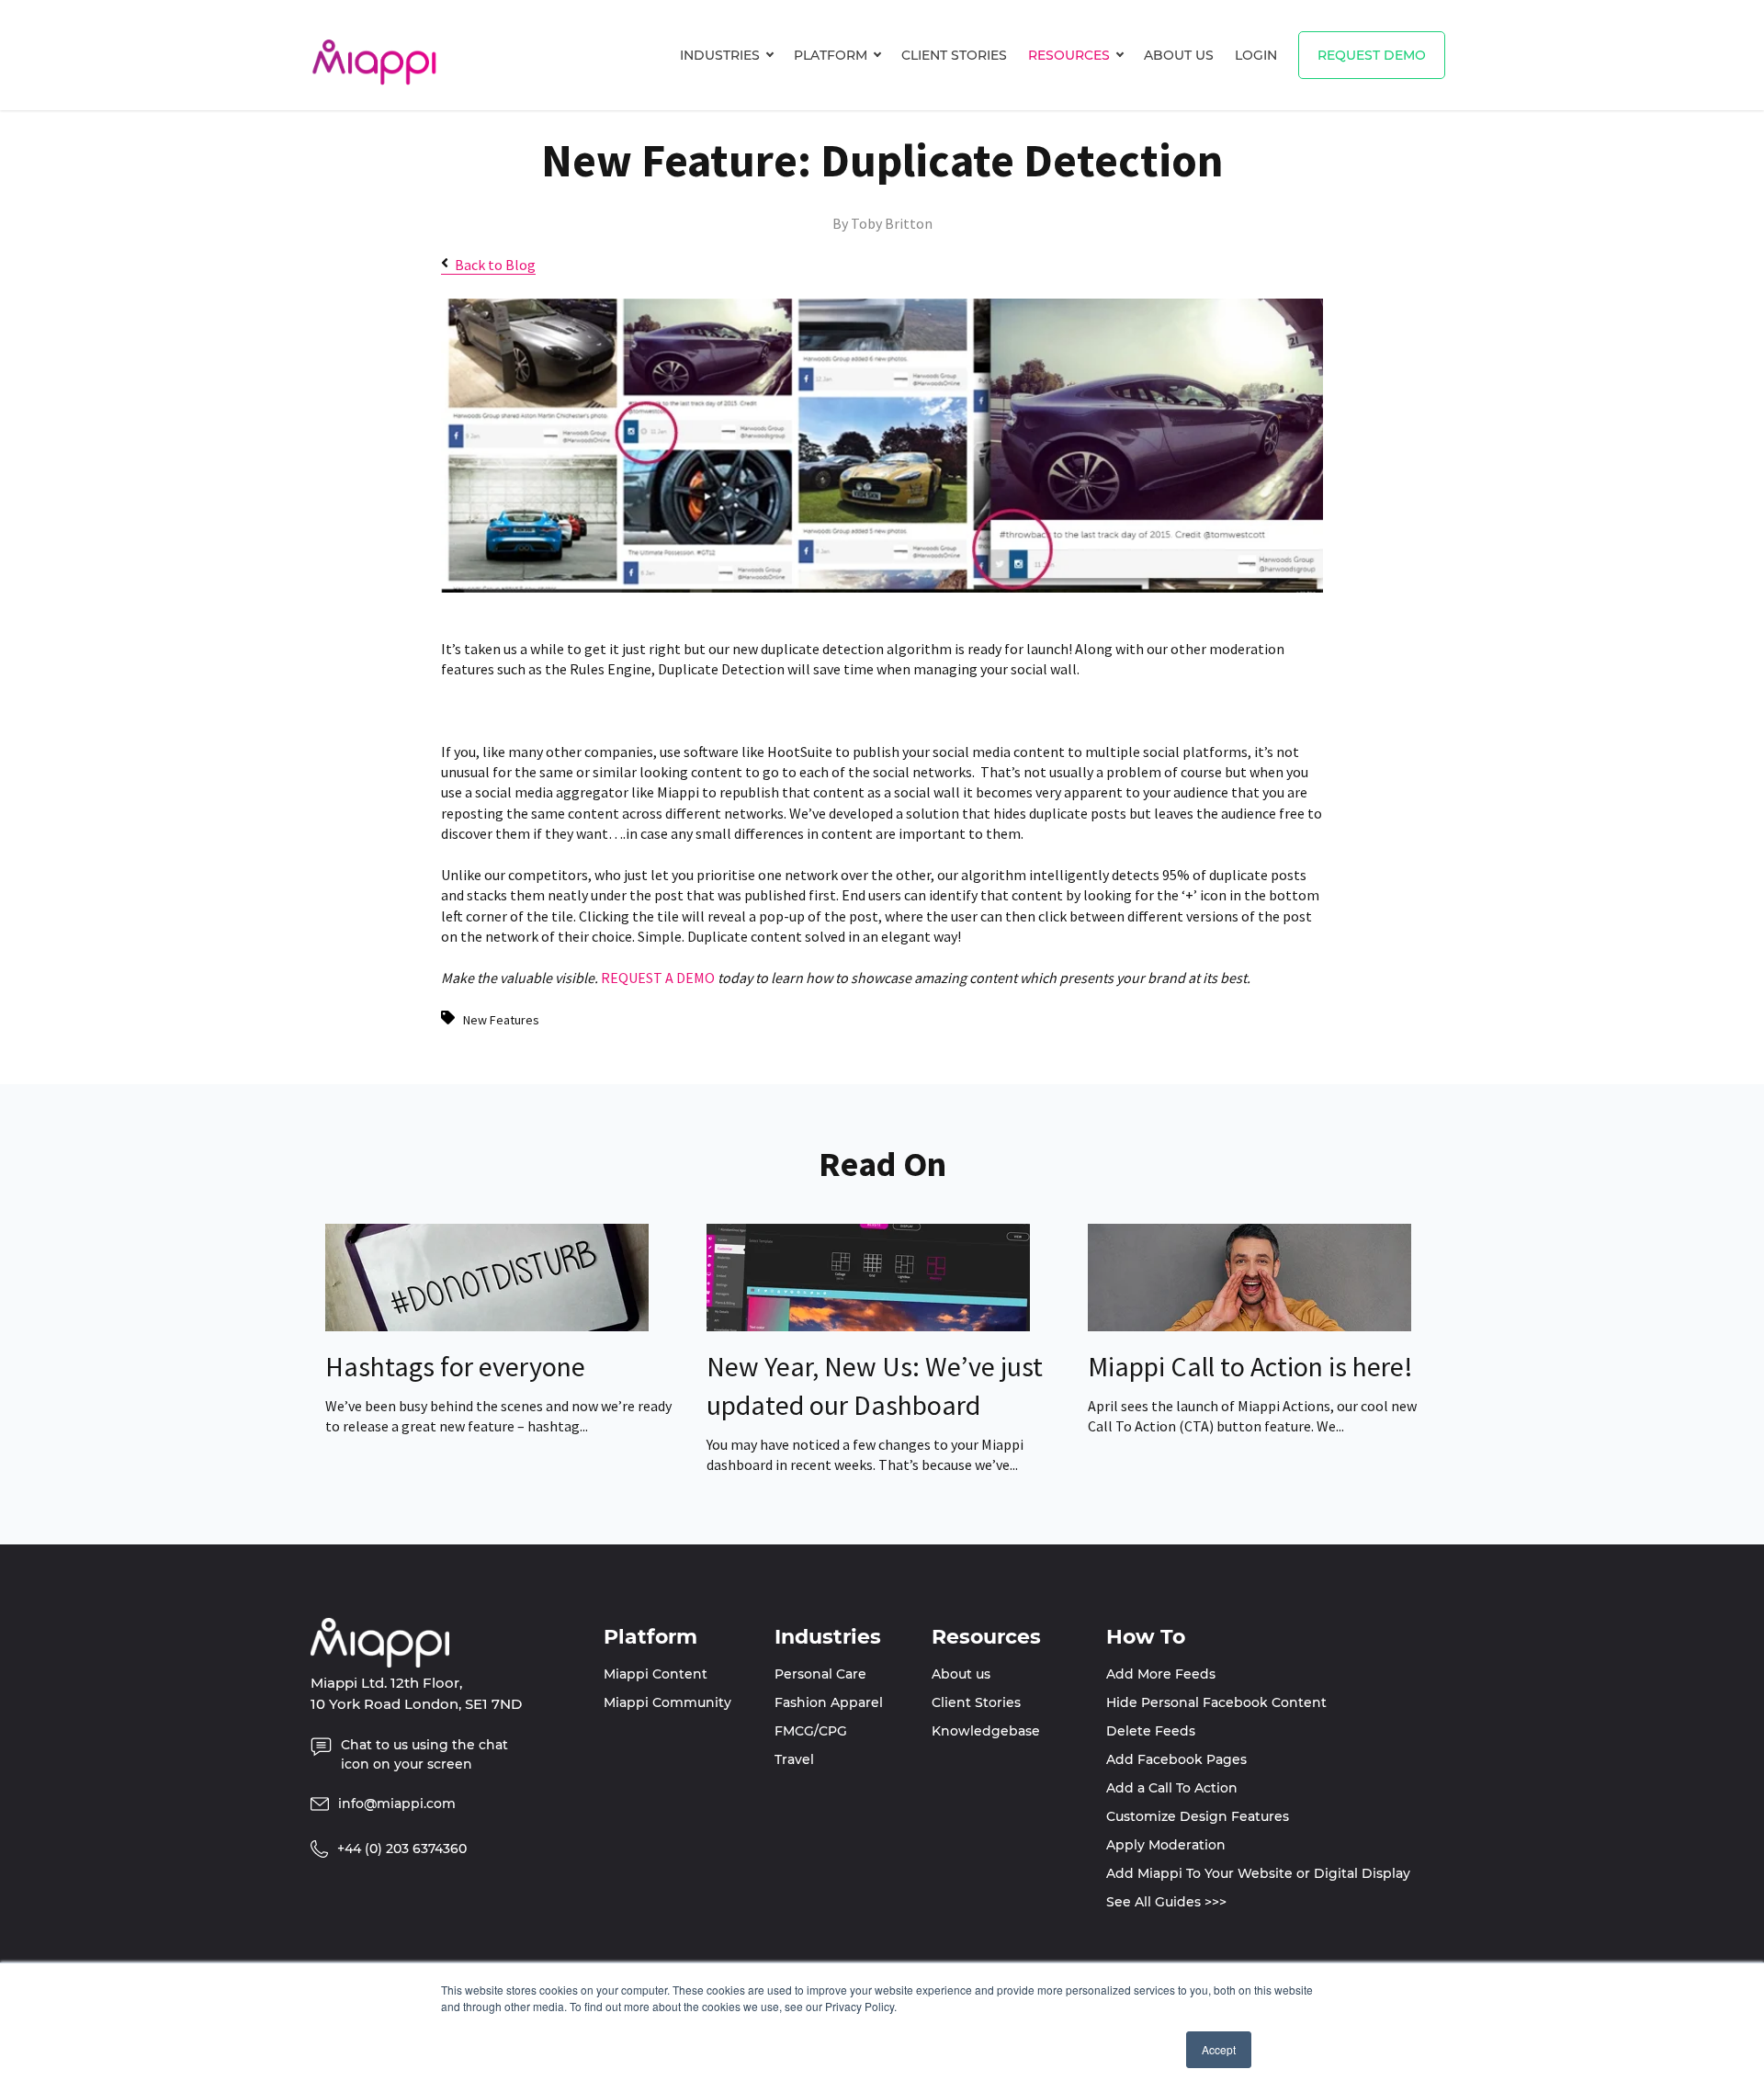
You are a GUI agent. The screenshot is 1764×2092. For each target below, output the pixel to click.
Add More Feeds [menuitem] (1161, 1674)
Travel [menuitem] (794, 1759)
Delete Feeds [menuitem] (1151, 1731)
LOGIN (1256, 55)
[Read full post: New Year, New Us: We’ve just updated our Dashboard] (868, 1326)
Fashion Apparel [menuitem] (829, 1702)
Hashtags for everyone (455, 1366)
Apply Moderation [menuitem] (1166, 1845)
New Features (501, 1020)
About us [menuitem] (961, 1674)
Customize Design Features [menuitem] (1198, 1816)
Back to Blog (495, 265)
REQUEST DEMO (1372, 55)
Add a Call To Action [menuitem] (1172, 1788)
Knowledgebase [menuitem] (986, 1731)
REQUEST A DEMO (658, 978)
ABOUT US (1179, 55)
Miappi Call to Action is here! (1250, 1366)
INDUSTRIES (720, 55)
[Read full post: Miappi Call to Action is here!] (1249, 1326)
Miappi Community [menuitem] (667, 1702)
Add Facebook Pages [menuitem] (1176, 1759)
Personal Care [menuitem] (820, 1674)
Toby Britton (892, 223)
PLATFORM (831, 55)
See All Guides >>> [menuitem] (1166, 1902)
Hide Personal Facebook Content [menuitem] (1216, 1702)
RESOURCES (1069, 55)
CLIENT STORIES (954, 55)
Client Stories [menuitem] (976, 1702)
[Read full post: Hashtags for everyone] (487, 1326)
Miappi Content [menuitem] (656, 1674)
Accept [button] (1219, 2049)
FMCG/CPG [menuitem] (811, 1731)
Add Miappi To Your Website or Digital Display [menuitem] (1258, 1873)
